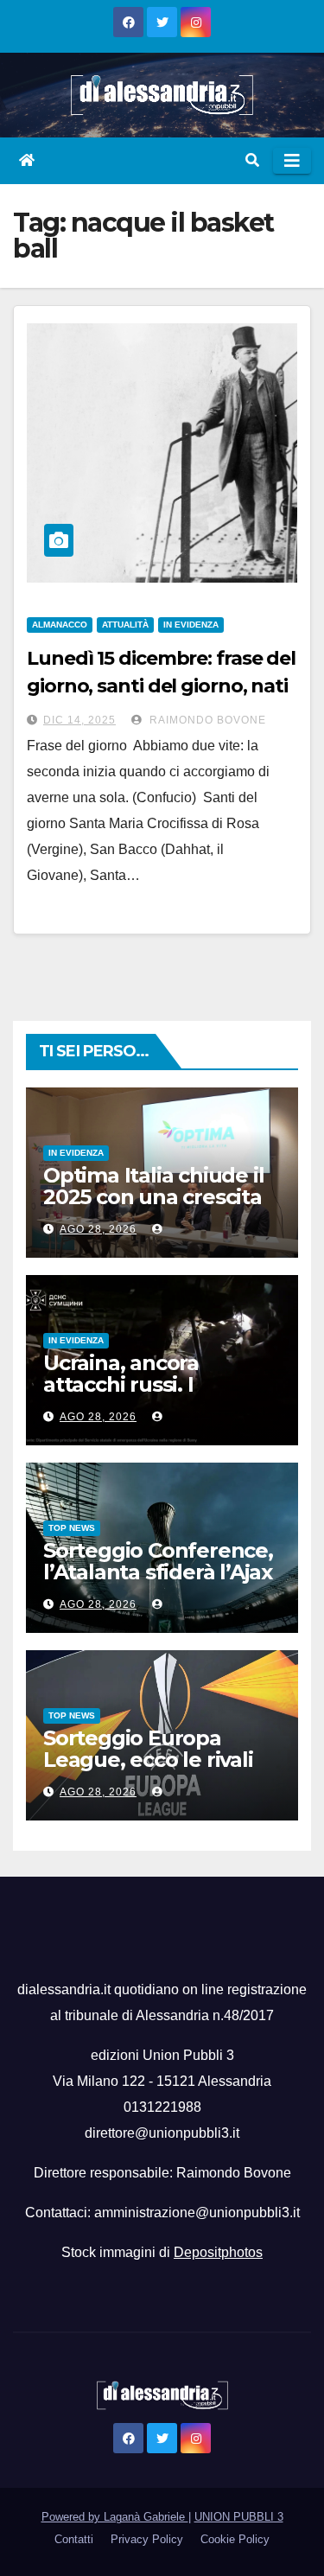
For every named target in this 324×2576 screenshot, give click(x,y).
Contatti (74, 2539)
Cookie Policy (235, 2539)
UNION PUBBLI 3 (239, 2517)
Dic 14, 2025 (79, 720)
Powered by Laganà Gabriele (115, 2517)
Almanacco (60, 625)
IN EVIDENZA (191, 625)
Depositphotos (218, 2252)
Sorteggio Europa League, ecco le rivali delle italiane (148, 1760)
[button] (252, 160)
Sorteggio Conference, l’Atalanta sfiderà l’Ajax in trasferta (158, 1572)
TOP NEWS (72, 1528)
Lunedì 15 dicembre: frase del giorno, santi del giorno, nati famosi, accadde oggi (161, 686)
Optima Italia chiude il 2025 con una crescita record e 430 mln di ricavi (153, 1208)
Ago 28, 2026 (98, 1229)
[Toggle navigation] (292, 161)
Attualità (125, 625)
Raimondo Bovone (206, 720)
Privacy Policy (147, 2539)
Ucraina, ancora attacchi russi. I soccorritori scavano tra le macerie (160, 1395)
